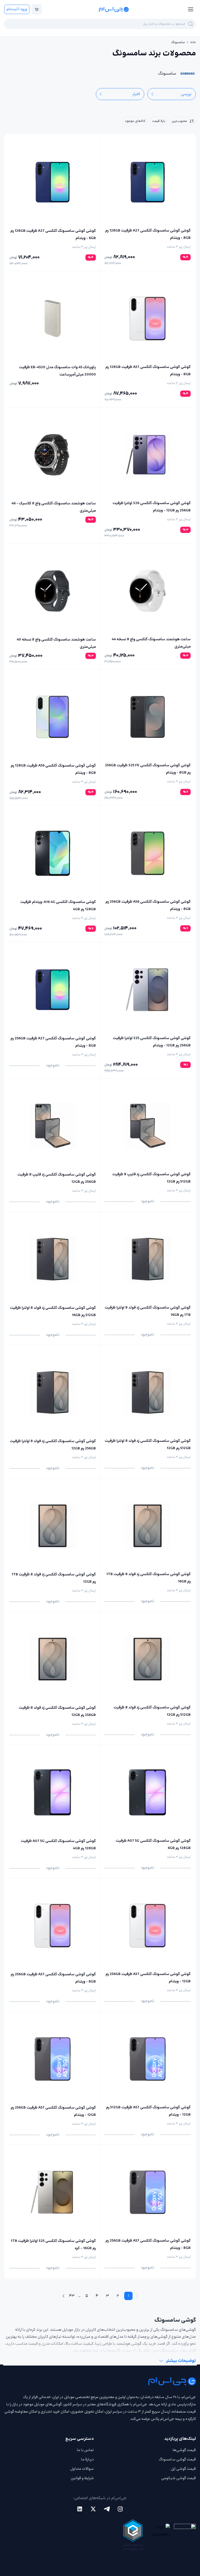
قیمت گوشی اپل (183, 2469)
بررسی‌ (186, 94)
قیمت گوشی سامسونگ (177, 2459)
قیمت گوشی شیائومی (179, 2478)
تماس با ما (85, 2450)
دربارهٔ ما (87, 2459)
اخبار (136, 94)
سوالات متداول (82, 2469)
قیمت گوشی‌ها (184, 2450)
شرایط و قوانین (82, 2478)
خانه (193, 42)
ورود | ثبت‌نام (17, 9)
